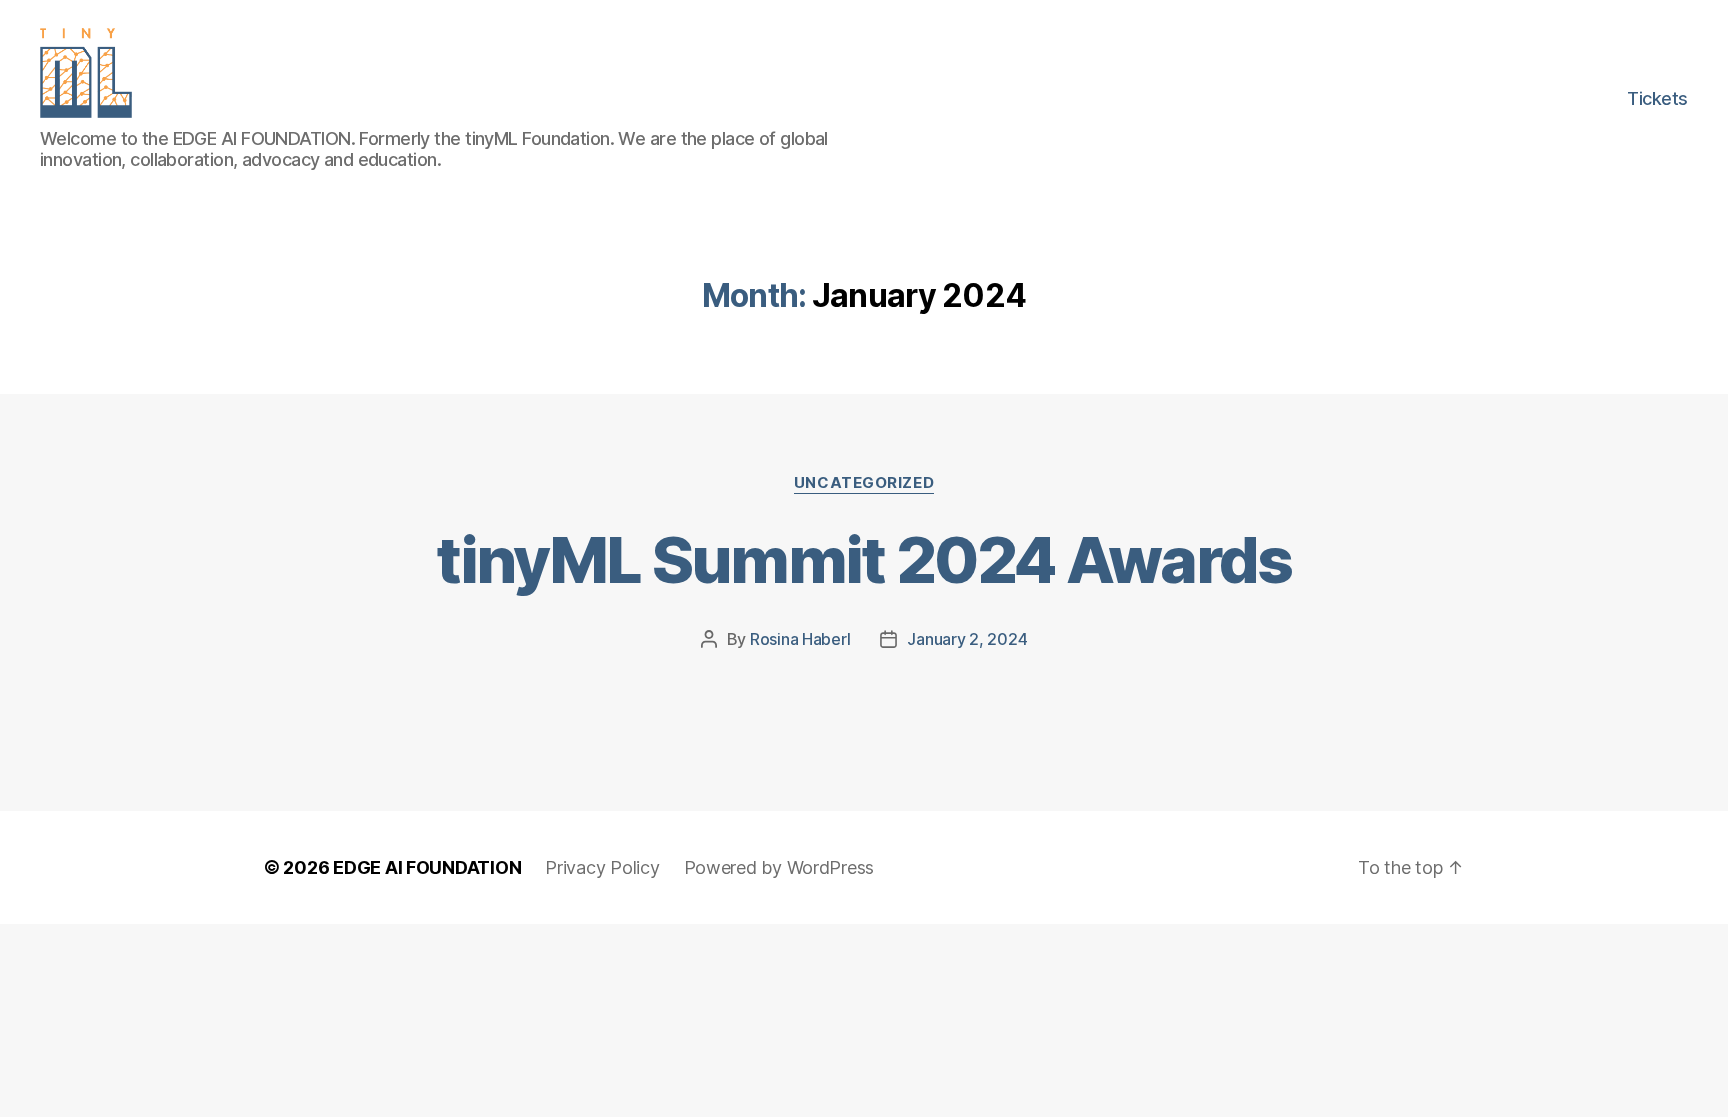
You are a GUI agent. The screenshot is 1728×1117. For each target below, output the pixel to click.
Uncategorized (864, 483)
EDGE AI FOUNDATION (427, 867)
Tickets (1657, 98)
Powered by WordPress (779, 867)
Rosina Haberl (800, 639)
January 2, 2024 (967, 639)
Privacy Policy (602, 867)
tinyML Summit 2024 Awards (864, 559)
